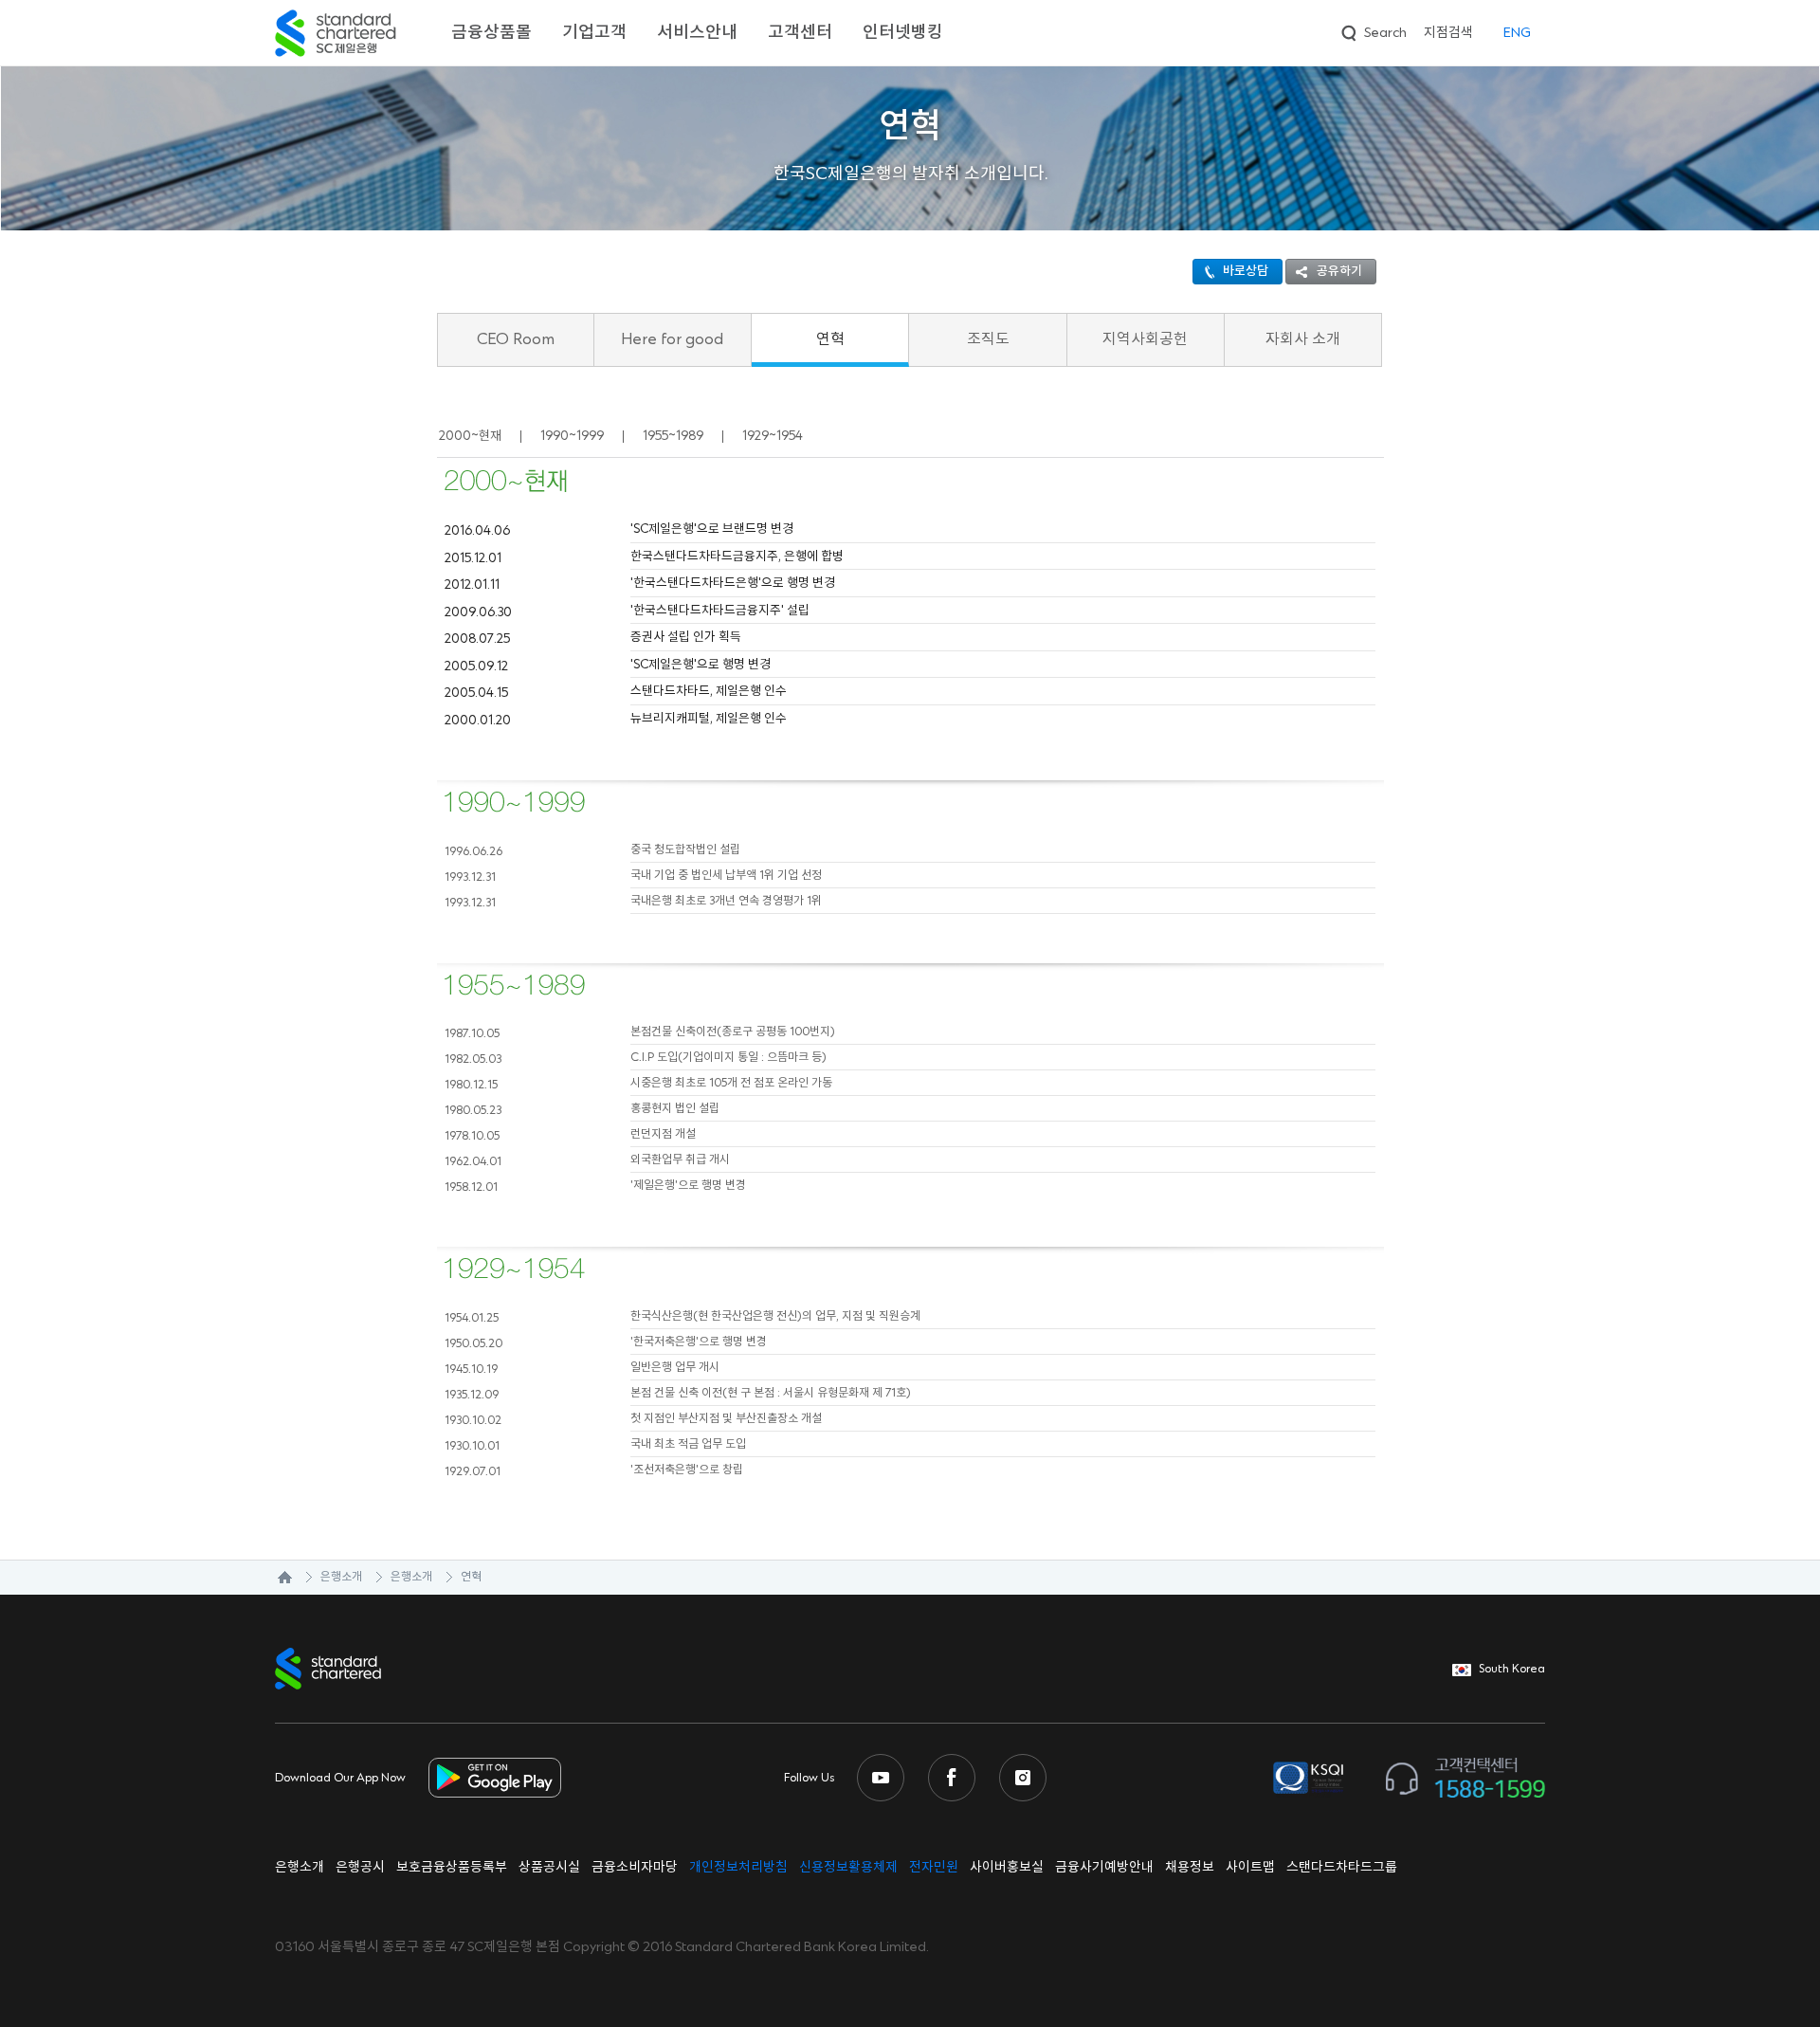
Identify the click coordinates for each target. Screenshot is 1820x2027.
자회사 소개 (1303, 339)
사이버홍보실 (1007, 1868)
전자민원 (934, 1868)
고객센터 (800, 33)
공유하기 (1339, 271)
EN (1517, 33)
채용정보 (1190, 1868)
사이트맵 (1250, 1868)
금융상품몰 (491, 33)
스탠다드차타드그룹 (1342, 1868)
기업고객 (594, 33)
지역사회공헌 (1145, 339)
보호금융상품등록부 (452, 1868)
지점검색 (1448, 33)
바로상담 (1246, 271)
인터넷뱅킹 (903, 33)
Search (1372, 30)
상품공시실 (549, 1868)
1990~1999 (572, 436)
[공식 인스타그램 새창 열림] (1023, 1778)
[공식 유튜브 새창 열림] (881, 1778)
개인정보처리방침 (738, 1868)
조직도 (988, 339)
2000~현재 (470, 436)
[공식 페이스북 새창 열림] (952, 1778)
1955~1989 (673, 436)
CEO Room (516, 339)
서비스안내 (697, 33)
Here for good (672, 339)
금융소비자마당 (635, 1868)
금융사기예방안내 (1104, 1868)
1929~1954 (773, 436)
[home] (275, 1578)
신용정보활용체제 (848, 1868)
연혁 (830, 339)
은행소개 (341, 1577)
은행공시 (360, 1868)
